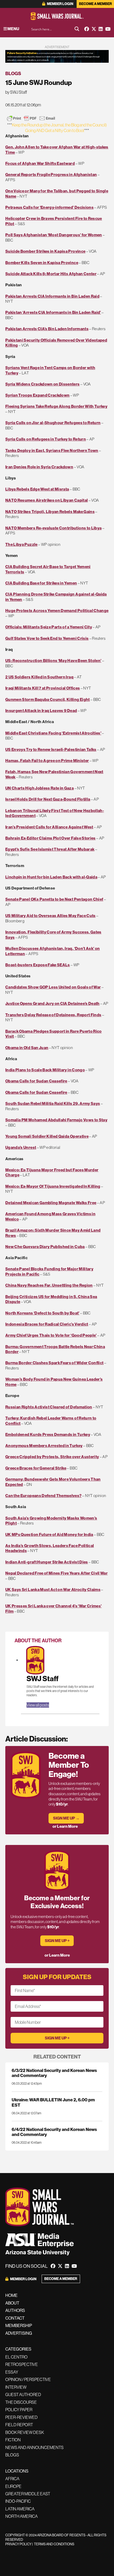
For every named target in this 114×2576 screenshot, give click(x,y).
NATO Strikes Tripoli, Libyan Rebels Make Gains (50, 512)
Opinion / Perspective (28, 2379)
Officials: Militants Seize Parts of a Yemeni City (49, 627)
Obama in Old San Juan (27, 1048)
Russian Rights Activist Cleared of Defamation (49, 1407)
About (12, 2303)
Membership (19, 2325)
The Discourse (21, 2402)
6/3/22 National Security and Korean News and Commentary (54, 2073)
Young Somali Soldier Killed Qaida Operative (47, 1136)
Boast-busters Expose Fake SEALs (38, 965)
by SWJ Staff (16, 92)
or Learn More (65, 1826)
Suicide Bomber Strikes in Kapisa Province (45, 251)
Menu (13, 29)
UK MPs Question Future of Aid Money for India (49, 1534)
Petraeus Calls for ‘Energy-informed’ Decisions (49, 207)
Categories (18, 2349)
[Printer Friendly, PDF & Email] (31, 118)
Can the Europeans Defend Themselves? (43, 1496)
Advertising (19, 2333)
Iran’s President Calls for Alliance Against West (49, 827)
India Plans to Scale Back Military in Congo (45, 1070)
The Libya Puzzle (21, 544)
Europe (13, 2486)
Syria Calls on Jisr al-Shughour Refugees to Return (53, 423)
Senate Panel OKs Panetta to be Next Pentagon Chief (54, 899)
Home (11, 2295)
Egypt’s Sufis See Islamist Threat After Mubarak (50, 849)
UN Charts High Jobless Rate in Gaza (40, 788)
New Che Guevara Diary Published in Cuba (45, 1247)
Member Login (60, 4)
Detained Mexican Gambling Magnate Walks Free (51, 1203)
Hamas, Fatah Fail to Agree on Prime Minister (47, 761)
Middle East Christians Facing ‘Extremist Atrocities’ (53, 733)
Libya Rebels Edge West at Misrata (37, 489)
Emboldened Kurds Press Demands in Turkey (48, 1434)
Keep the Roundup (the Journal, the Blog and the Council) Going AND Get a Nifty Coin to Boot (59, 128)
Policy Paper (19, 2410)
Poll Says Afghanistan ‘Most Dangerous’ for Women (54, 235)
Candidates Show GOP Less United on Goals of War (53, 987)
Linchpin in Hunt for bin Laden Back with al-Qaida (51, 877)
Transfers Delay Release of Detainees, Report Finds (53, 1015)
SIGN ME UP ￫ (57, 1941)
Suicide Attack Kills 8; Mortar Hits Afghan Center (51, 274)
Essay (12, 2372)
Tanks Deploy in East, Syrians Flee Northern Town (52, 450)
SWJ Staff (43, 1679)
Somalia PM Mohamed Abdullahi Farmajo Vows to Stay (56, 1120)
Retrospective (22, 2364)
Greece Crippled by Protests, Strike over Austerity (52, 1457)
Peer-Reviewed (21, 2417)
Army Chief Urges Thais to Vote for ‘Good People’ (51, 1335)
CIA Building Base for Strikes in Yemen (41, 583)
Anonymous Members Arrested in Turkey (44, 1446)
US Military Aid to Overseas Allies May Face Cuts (51, 916)
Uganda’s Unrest (21, 1147)
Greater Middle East (28, 2494)
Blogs (13, 73)
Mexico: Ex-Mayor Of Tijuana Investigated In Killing (53, 1186)
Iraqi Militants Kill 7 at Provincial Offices (43, 688)
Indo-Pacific (18, 2501)
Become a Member (95, 4)
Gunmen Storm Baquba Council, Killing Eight (48, 699)
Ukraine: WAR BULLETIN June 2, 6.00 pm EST (53, 2102)
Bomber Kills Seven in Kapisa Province (42, 263)
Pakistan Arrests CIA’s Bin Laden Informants (47, 329)
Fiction (13, 2440)
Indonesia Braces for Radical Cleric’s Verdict (47, 1324)
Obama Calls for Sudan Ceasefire (36, 1081)
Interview (16, 2387)
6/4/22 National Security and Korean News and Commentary (54, 2132)
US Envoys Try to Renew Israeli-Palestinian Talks (51, 749)
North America (21, 2516)
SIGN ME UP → (66, 1818)
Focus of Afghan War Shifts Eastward (40, 163)
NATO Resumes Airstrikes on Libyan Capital (47, 500)
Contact (15, 2318)
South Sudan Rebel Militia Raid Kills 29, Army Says (53, 1103)
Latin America (20, 2509)
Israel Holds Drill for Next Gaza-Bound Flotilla (48, 799)
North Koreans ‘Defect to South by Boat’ (42, 1313)
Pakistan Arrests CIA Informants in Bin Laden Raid (52, 296)
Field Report (19, 2425)
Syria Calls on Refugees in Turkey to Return (46, 439)
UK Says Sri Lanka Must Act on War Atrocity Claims (53, 1589)
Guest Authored (23, 2394)
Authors (15, 2310)
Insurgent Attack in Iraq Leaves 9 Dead (41, 711)
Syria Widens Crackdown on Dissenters (43, 384)
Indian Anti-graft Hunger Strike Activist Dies (47, 1562)
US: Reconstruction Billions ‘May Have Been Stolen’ (53, 661)
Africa (12, 2479)
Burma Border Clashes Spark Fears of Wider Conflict (54, 1363)
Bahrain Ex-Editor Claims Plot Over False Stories (51, 838)
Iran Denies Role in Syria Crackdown (39, 467)
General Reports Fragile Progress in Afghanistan (51, 174)
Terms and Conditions (54, 2544)
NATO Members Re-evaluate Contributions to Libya (53, 528)
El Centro (16, 2357)
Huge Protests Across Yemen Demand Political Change (57, 611)
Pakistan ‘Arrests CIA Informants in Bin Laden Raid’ (53, 312)
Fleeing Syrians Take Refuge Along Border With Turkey (56, 406)
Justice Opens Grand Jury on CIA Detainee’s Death (52, 1003)
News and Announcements (34, 2447)
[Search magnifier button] (77, 29)
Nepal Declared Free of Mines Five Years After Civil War (56, 1573)
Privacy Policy (18, 2544)
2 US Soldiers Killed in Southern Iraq (39, 677)
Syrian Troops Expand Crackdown (37, 395)
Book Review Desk (25, 2432)
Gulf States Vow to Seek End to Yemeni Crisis (47, 638)
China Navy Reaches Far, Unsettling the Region (49, 1285)
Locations (17, 2471)
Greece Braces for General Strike (36, 1468)
